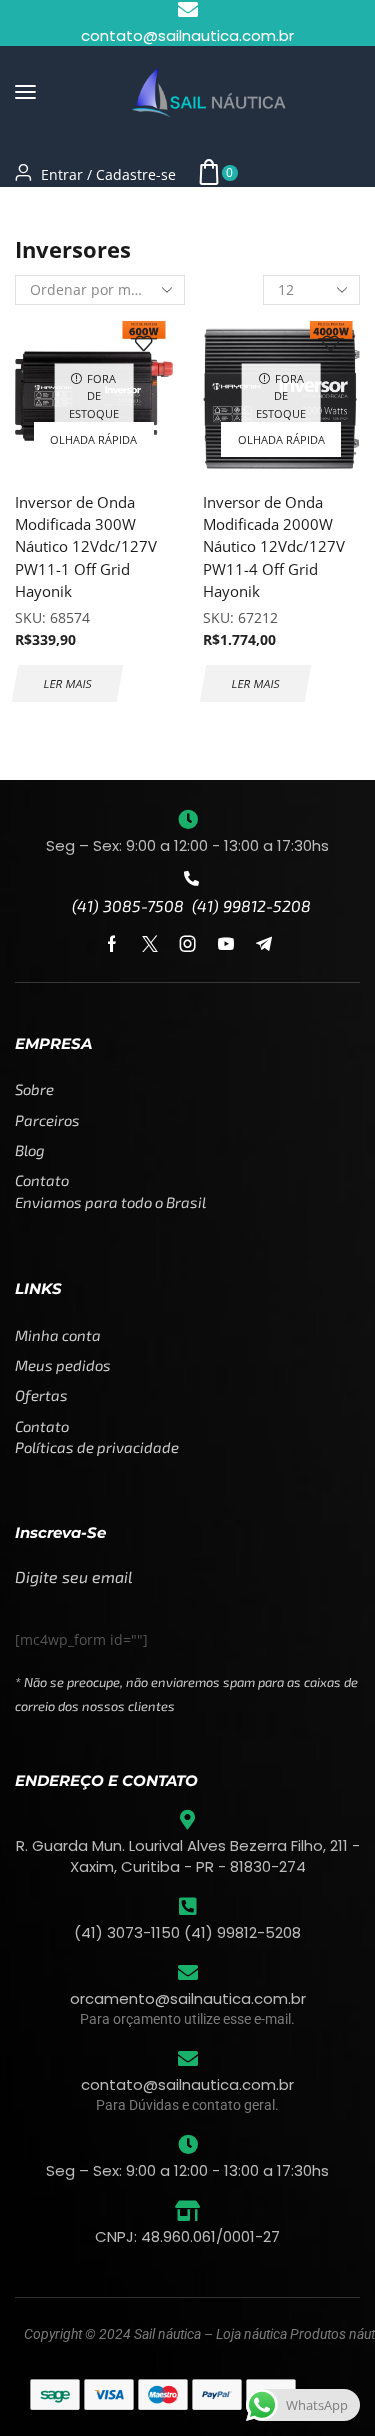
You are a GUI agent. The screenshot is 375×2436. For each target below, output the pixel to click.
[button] (25, 92)
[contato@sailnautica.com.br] (188, 2059)
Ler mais (67, 683)
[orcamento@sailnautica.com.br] (188, 1973)
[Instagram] (188, 944)
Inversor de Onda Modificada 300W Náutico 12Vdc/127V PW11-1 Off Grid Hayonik (86, 546)
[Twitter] (150, 944)
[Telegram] (264, 944)
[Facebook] (112, 944)
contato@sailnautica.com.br (187, 2084)
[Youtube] (226, 944)
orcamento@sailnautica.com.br (188, 1998)
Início (34, 211)
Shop (87, 211)
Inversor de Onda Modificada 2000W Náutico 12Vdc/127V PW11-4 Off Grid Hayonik (274, 546)
